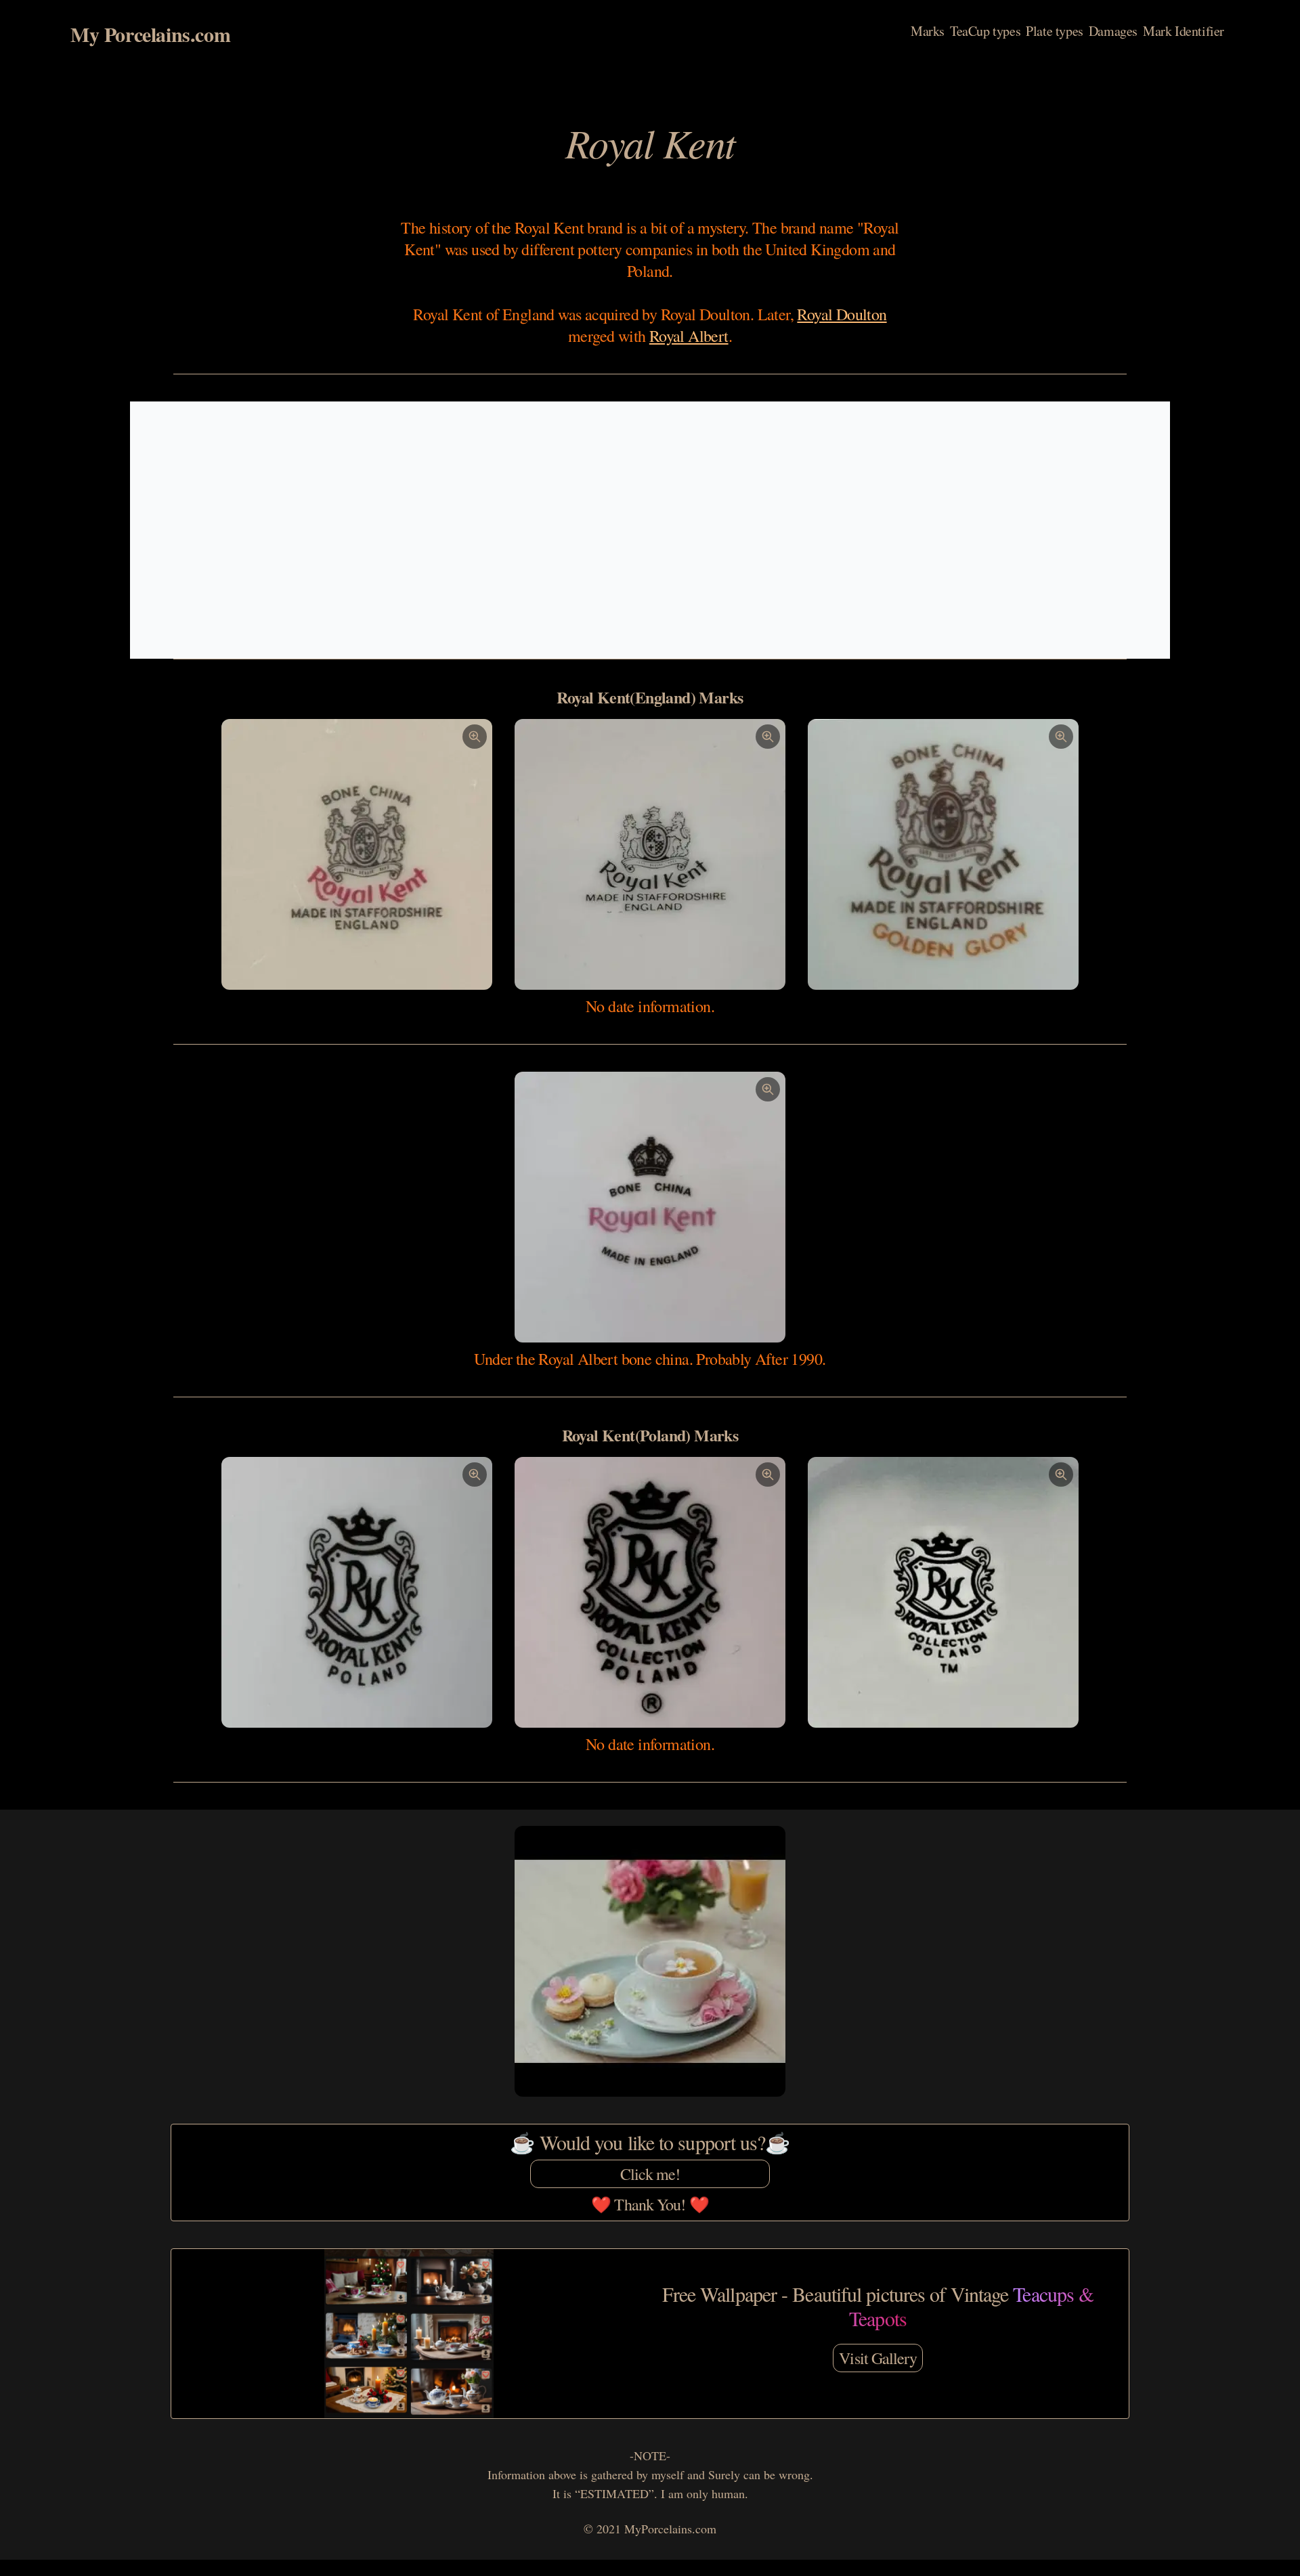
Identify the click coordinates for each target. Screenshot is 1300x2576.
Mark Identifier (1184, 31)
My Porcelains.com (150, 34)
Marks (928, 31)
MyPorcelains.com (670, 2529)
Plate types (1055, 31)
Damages (1113, 31)
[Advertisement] (650, 530)
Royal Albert (689, 336)
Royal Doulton (842, 314)
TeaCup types (985, 31)
